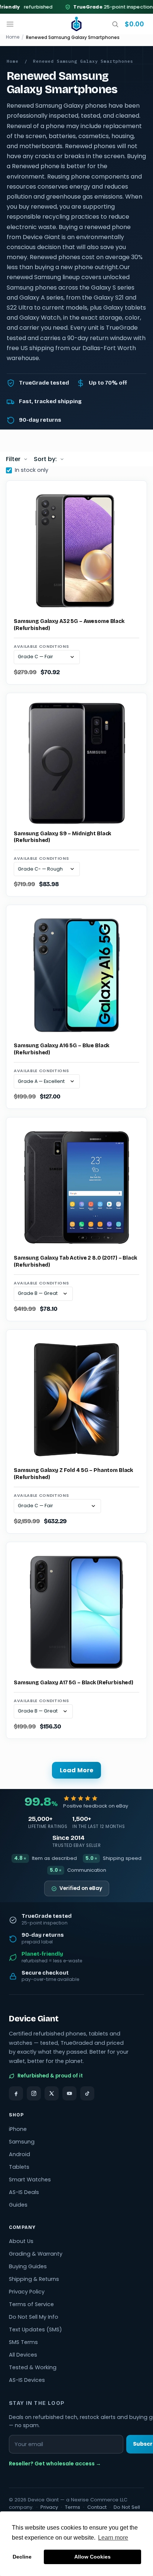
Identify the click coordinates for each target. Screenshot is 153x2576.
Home (13, 37)
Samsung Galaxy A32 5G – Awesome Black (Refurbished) (69, 625)
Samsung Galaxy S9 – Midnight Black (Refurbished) (62, 837)
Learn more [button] (113, 2538)
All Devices (23, 2355)
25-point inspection (105, 7)
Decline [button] (22, 2557)
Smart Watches (30, 2180)
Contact (97, 2507)
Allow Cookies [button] (92, 2557)
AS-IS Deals (24, 2192)
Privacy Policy (27, 2292)
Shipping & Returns (34, 2279)
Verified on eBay (81, 1888)
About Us (21, 2241)
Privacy (49, 2507)
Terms (73, 2507)
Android (19, 2154)
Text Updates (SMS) (35, 2329)
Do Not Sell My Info (34, 2317)
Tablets (19, 2167)
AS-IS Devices (27, 2380)
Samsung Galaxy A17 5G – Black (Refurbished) (74, 1683)
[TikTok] (87, 2093)
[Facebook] (16, 2093)
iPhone (18, 2129)
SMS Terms (23, 2342)
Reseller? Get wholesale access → (55, 2464)
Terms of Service (31, 2304)
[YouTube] (69, 2093)
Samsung (22, 2142)
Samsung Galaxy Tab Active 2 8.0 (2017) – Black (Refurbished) (75, 1261)
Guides (18, 2205)
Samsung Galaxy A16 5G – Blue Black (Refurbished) (61, 1049)
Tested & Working (33, 2367)
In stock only (32, 470)
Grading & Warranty (36, 2254)
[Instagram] (34, 2093)
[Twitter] (52, 2093)
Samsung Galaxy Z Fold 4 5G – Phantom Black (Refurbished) (73, 1474)
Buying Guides (28, 2266)
